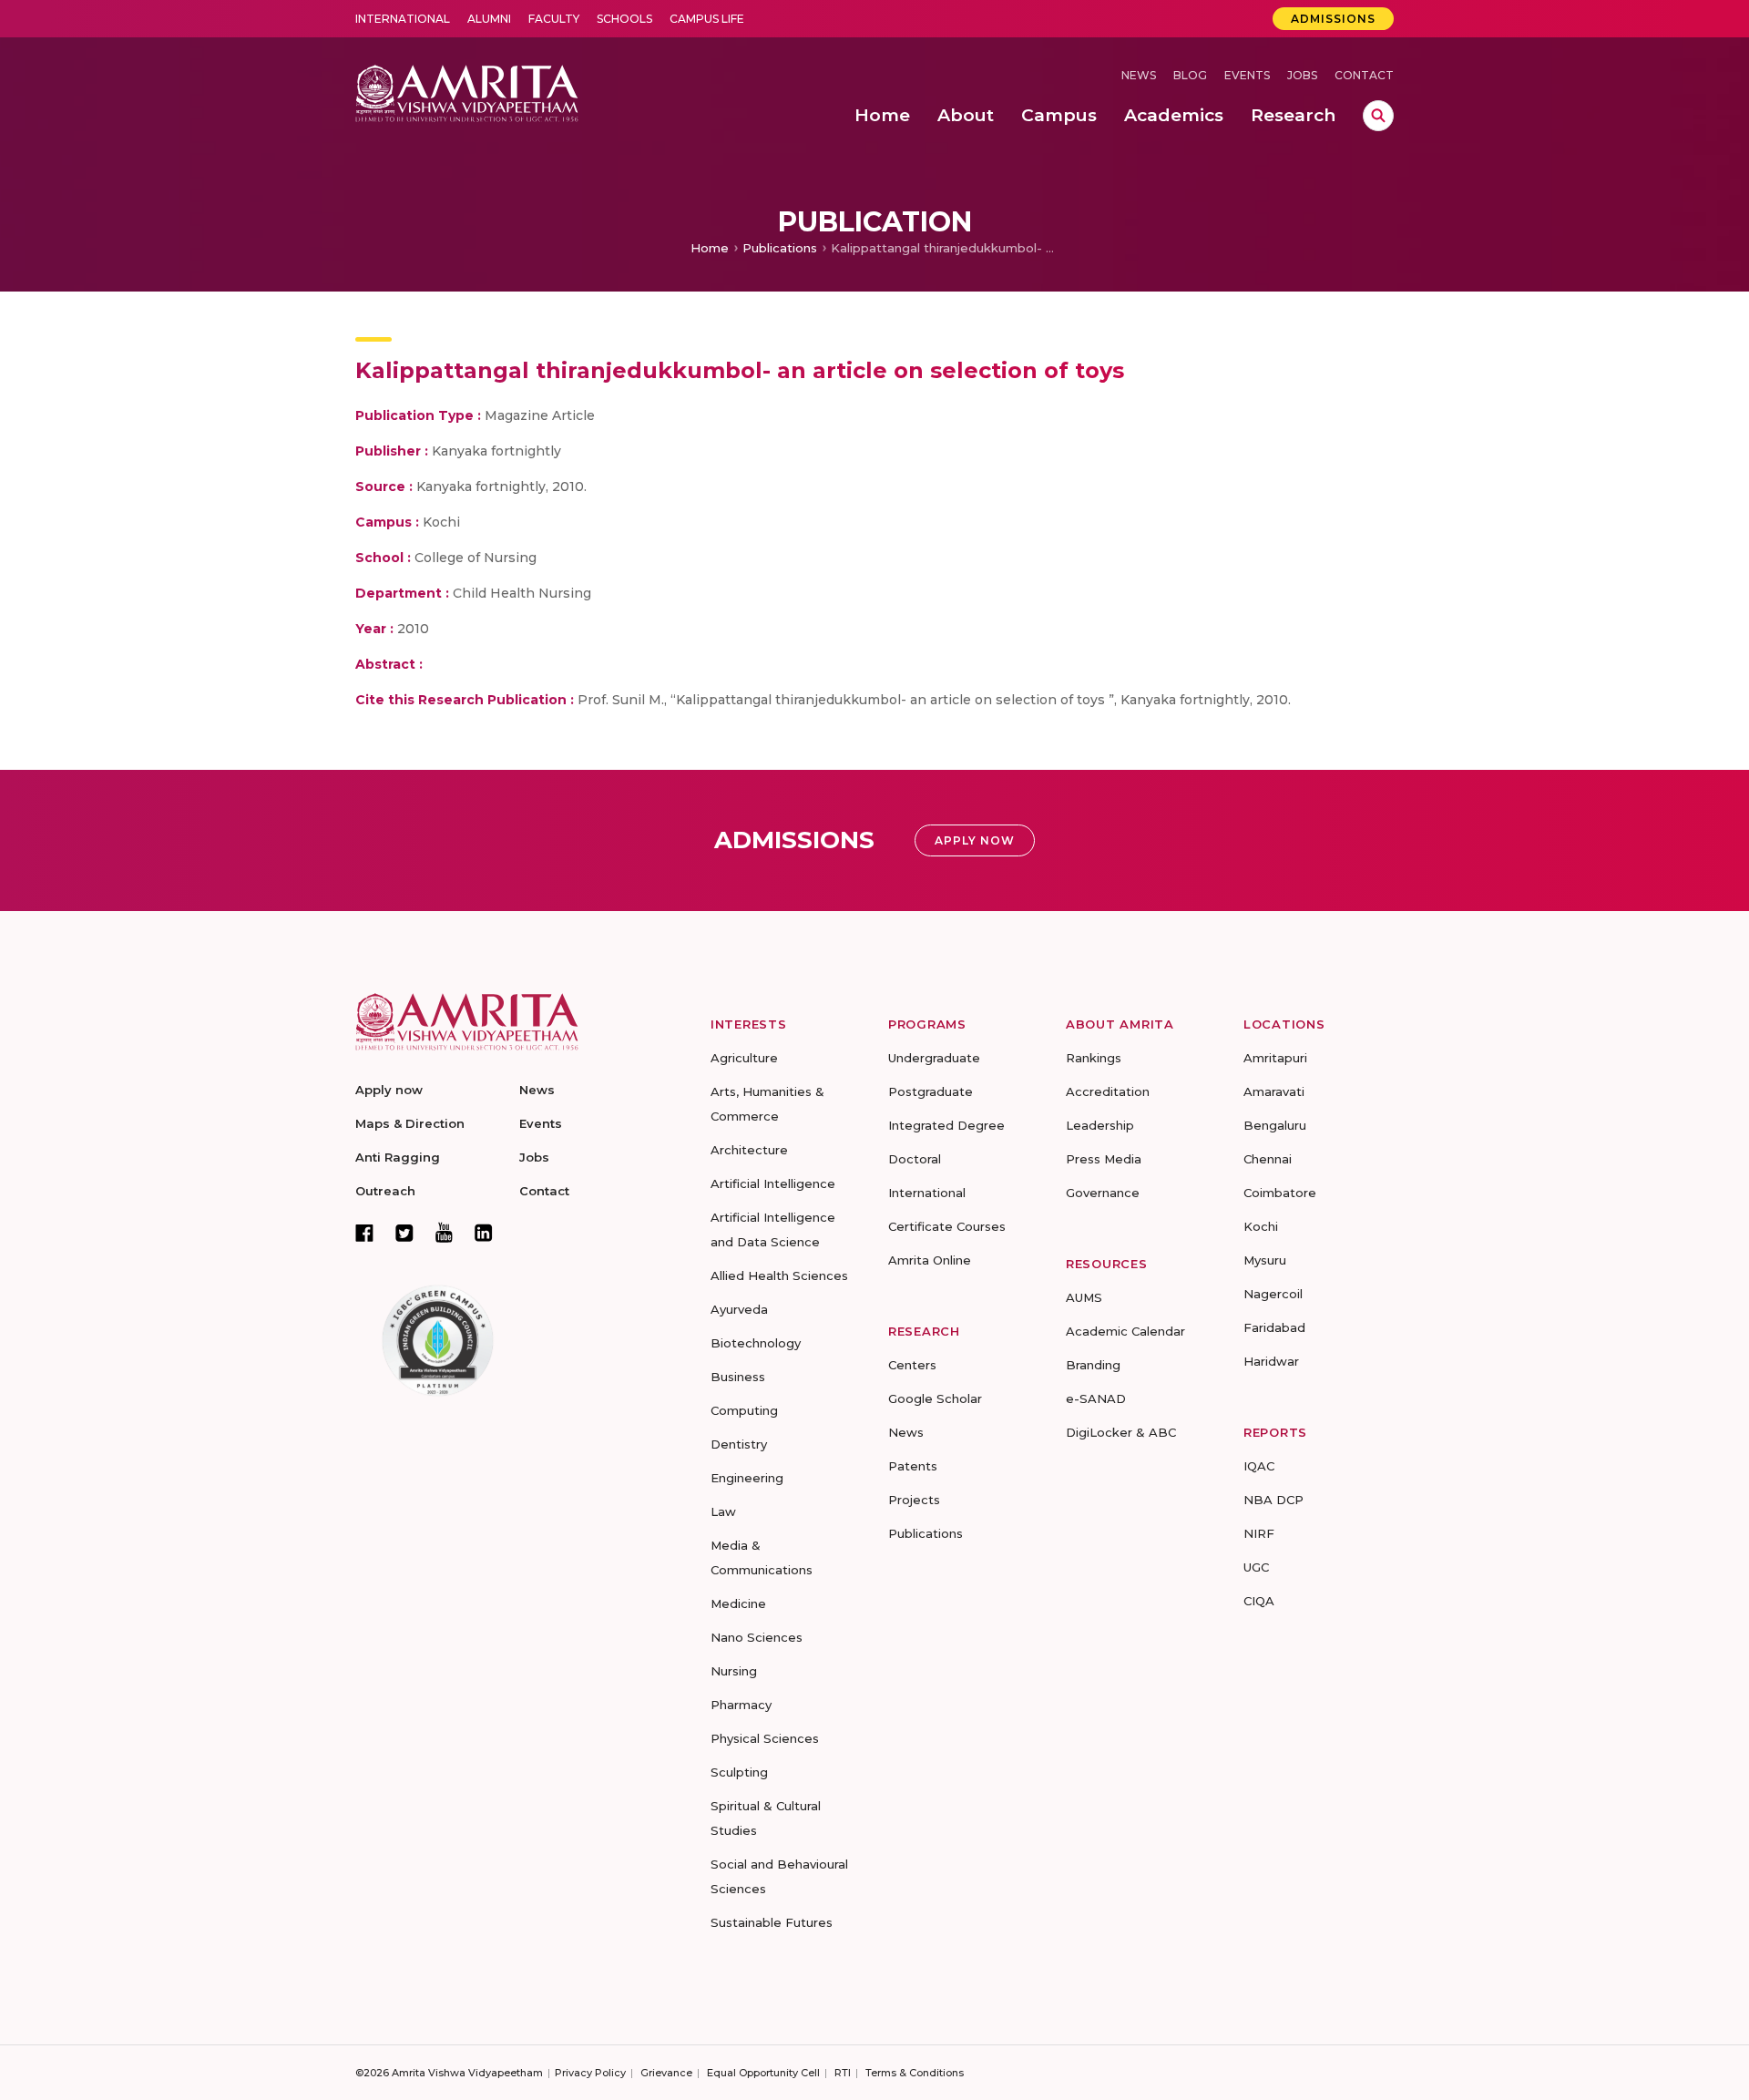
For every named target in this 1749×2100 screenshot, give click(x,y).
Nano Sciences (757, 1637)
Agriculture (744, 1058)
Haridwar (1271, 1361)
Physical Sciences (765, 1738)
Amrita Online (930, 1260)
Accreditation (1108, 1091)
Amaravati (1274, 1091)
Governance (1103, 1193)
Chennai (1268, 1159)
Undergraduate (934, 1058)
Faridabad (1274, 1327)
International (403, 19)
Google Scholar (935, 1398)
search (1378, 116)
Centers (912, 1365)
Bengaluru (1275, 1125)
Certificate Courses (947, 1226)
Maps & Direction (410, 1123)
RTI (843, 2073)
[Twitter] (404, 1233)
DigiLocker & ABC (1121, 1432)
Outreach (385, 1191)
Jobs (1302, 75)
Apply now (389, 1090)
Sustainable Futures (772, 1922)
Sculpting (739, 1772)
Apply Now (975, 840)
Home (710, 248)
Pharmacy (741, 1705)
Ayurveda (739, 1309)
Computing (744, 1410)
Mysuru (1265, 1260)
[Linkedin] (484, 1233)
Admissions (1333, 19)
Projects (914, 1500)
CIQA (1259, 1601)
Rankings (1094, 1058)
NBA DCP (1273, 1500)
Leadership (1100, 1125)
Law (723, 1511)
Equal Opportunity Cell (763, 2073)
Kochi (1261, 1226)
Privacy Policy (590, 2073)
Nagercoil (1273, 1294)
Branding (1093, 1365)
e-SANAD (1096, 1398)
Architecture (749, 1150)
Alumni (489, 19)
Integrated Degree (946, 1125)
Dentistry (739, 1444)
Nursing (734, 1671)
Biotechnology (756, 1343)
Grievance (666, 2073)
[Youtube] (444, 1232)
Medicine (738, 1603)
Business (738, 1377)
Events (1247, 75)
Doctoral (915, 1159)
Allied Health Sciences (779, 1275)
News (1139, 75)
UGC (1256, 1567)
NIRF (1259, 1533)
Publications (780, 248)
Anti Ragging (398, 1157)
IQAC (1259, 1466)
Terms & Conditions (915, 2073)
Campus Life (707, 19)
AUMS (1084, 1297)
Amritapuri (1275, 1058)
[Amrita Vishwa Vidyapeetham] (467, 92)
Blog (1190, 75)
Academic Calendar (1125, 1331)
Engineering (747, 1478)
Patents (913, 1466)
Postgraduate (931, 1091)
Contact (1364, 75)
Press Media (1104, 1159)
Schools (624, 19)
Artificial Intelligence (773, 1183)
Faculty (554, 19)
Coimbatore (1280, 1193)
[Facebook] (364, 1233)
